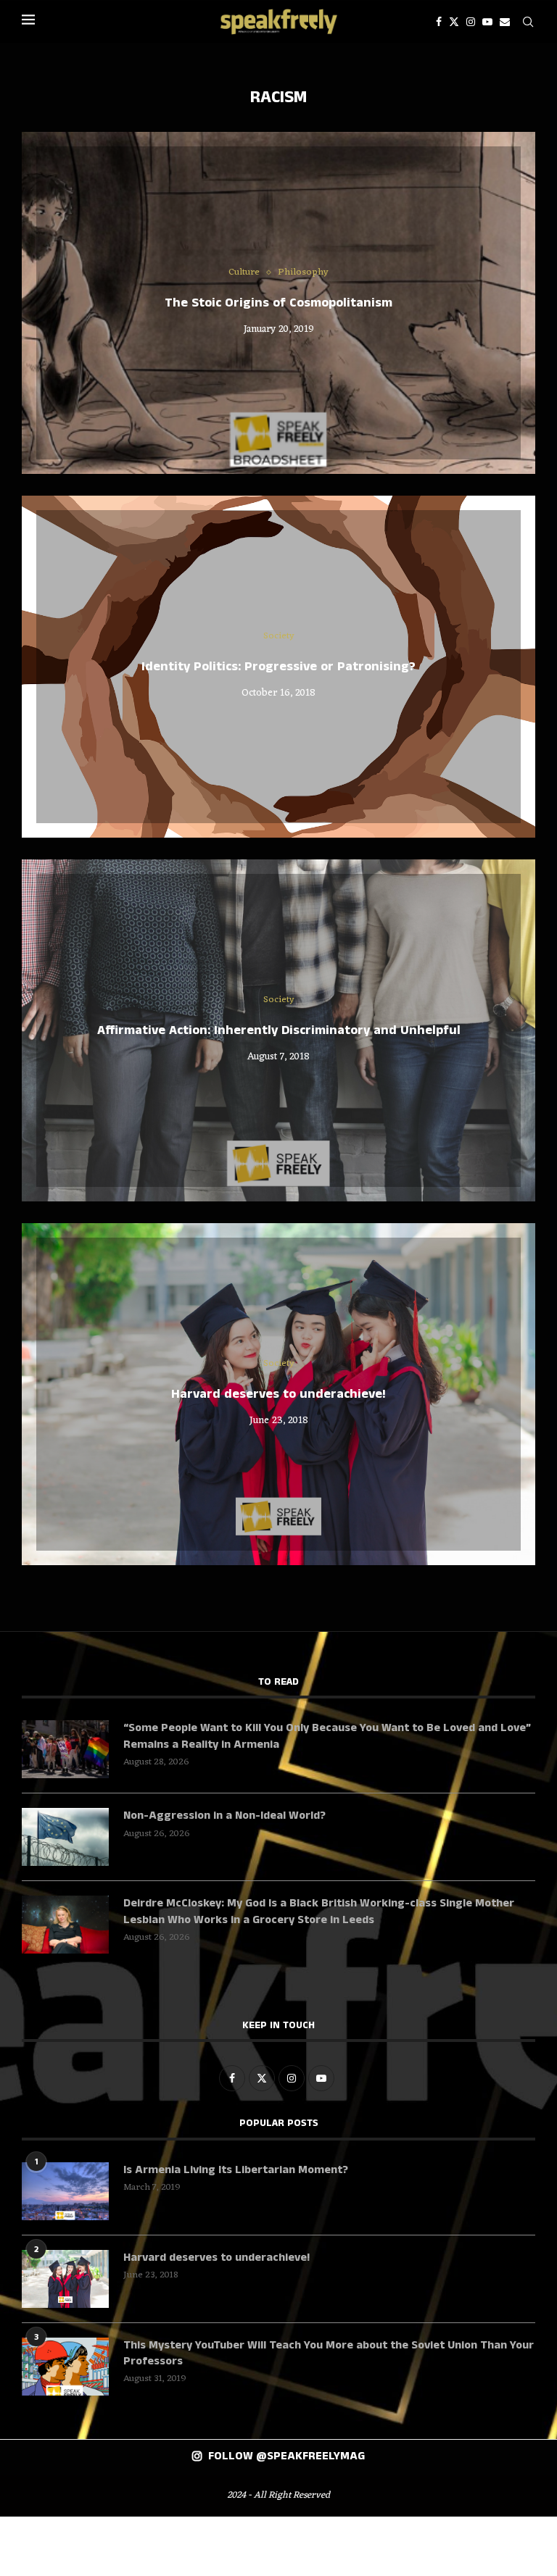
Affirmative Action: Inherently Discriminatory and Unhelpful (279, 1030)
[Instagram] (471, 22)
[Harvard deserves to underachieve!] (65, 2279)
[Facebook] (439, 22)
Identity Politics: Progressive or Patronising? (278, 667)
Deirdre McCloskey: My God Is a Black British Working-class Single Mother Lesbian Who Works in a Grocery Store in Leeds (319, 1912)
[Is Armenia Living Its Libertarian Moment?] (65, 2191)
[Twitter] (454, 22)
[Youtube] (487, 22)
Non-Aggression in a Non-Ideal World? (224, 1816)
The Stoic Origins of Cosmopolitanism (278, 303)
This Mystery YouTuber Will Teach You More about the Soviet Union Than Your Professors (329, 2354)
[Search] (528, 22)
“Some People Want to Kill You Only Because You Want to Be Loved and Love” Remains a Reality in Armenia (327, 1736)
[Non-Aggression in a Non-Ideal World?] (65, 1837)
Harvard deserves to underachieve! (278, 1394)
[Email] (505, 22)
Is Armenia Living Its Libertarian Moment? (236, 2170)
